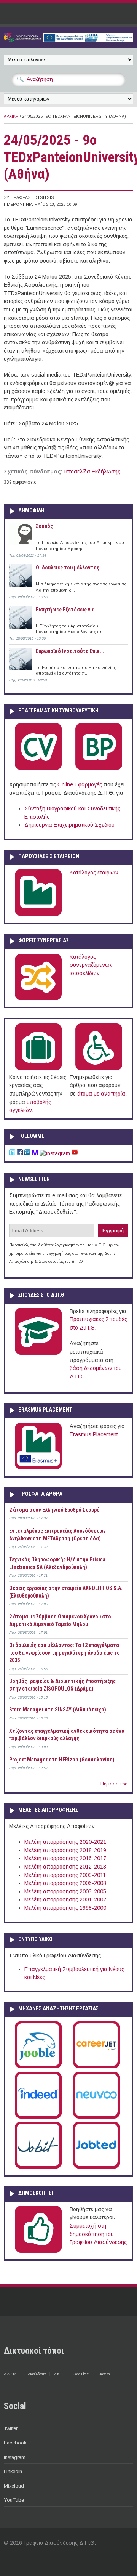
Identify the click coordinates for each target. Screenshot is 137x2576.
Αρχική (11, 116)
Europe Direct (80, 2374)
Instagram (15, 2457)
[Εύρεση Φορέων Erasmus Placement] (38, 1468)
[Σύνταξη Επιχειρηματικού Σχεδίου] (99, 768)
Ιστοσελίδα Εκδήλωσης (92, 472)
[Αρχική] (68, 40)
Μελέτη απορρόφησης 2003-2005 (65, 1891)
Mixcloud (14, 2486)
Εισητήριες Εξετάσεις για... (68, 610)
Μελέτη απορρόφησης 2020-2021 (65, 1842)
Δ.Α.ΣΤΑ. (10, 2374)
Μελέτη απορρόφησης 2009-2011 (65, 1875)
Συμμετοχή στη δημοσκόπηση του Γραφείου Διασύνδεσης (98, 2234)
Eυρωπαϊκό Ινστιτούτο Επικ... (70, 651)
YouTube (14, 2500)
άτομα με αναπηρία (101, 1094)
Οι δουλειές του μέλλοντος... (70, 568)
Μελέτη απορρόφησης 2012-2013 (65, 1867)
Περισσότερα (114, 1784)
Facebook (15, 2443)
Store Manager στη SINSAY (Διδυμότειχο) (58, 1710)
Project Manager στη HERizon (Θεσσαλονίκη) (62, 1760)
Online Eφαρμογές (80, 784)
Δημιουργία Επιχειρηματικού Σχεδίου (69, 825)
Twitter (11, 2428)
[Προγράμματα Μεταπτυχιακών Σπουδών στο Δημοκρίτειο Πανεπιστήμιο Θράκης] (38, 1353)
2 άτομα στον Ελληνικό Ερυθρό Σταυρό (54, 1510)
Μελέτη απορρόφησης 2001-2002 (65, 1899)
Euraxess (103, 2374)
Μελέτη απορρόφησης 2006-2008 (65, 1883)
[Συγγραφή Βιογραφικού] (38, 768)
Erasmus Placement (94, 1434)
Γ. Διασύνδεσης (35, 2374)
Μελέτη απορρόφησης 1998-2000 (65, 1908)
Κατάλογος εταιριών (94, 873)
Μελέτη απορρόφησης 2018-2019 (65, 1850)
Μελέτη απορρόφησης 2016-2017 (65, 1858)
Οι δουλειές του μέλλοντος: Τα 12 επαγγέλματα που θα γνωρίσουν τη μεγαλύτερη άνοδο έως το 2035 (65, 1653)
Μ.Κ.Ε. (58, 2374)
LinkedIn (13, 2471)
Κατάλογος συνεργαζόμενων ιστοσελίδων (91, 965)
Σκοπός (44, 526)
